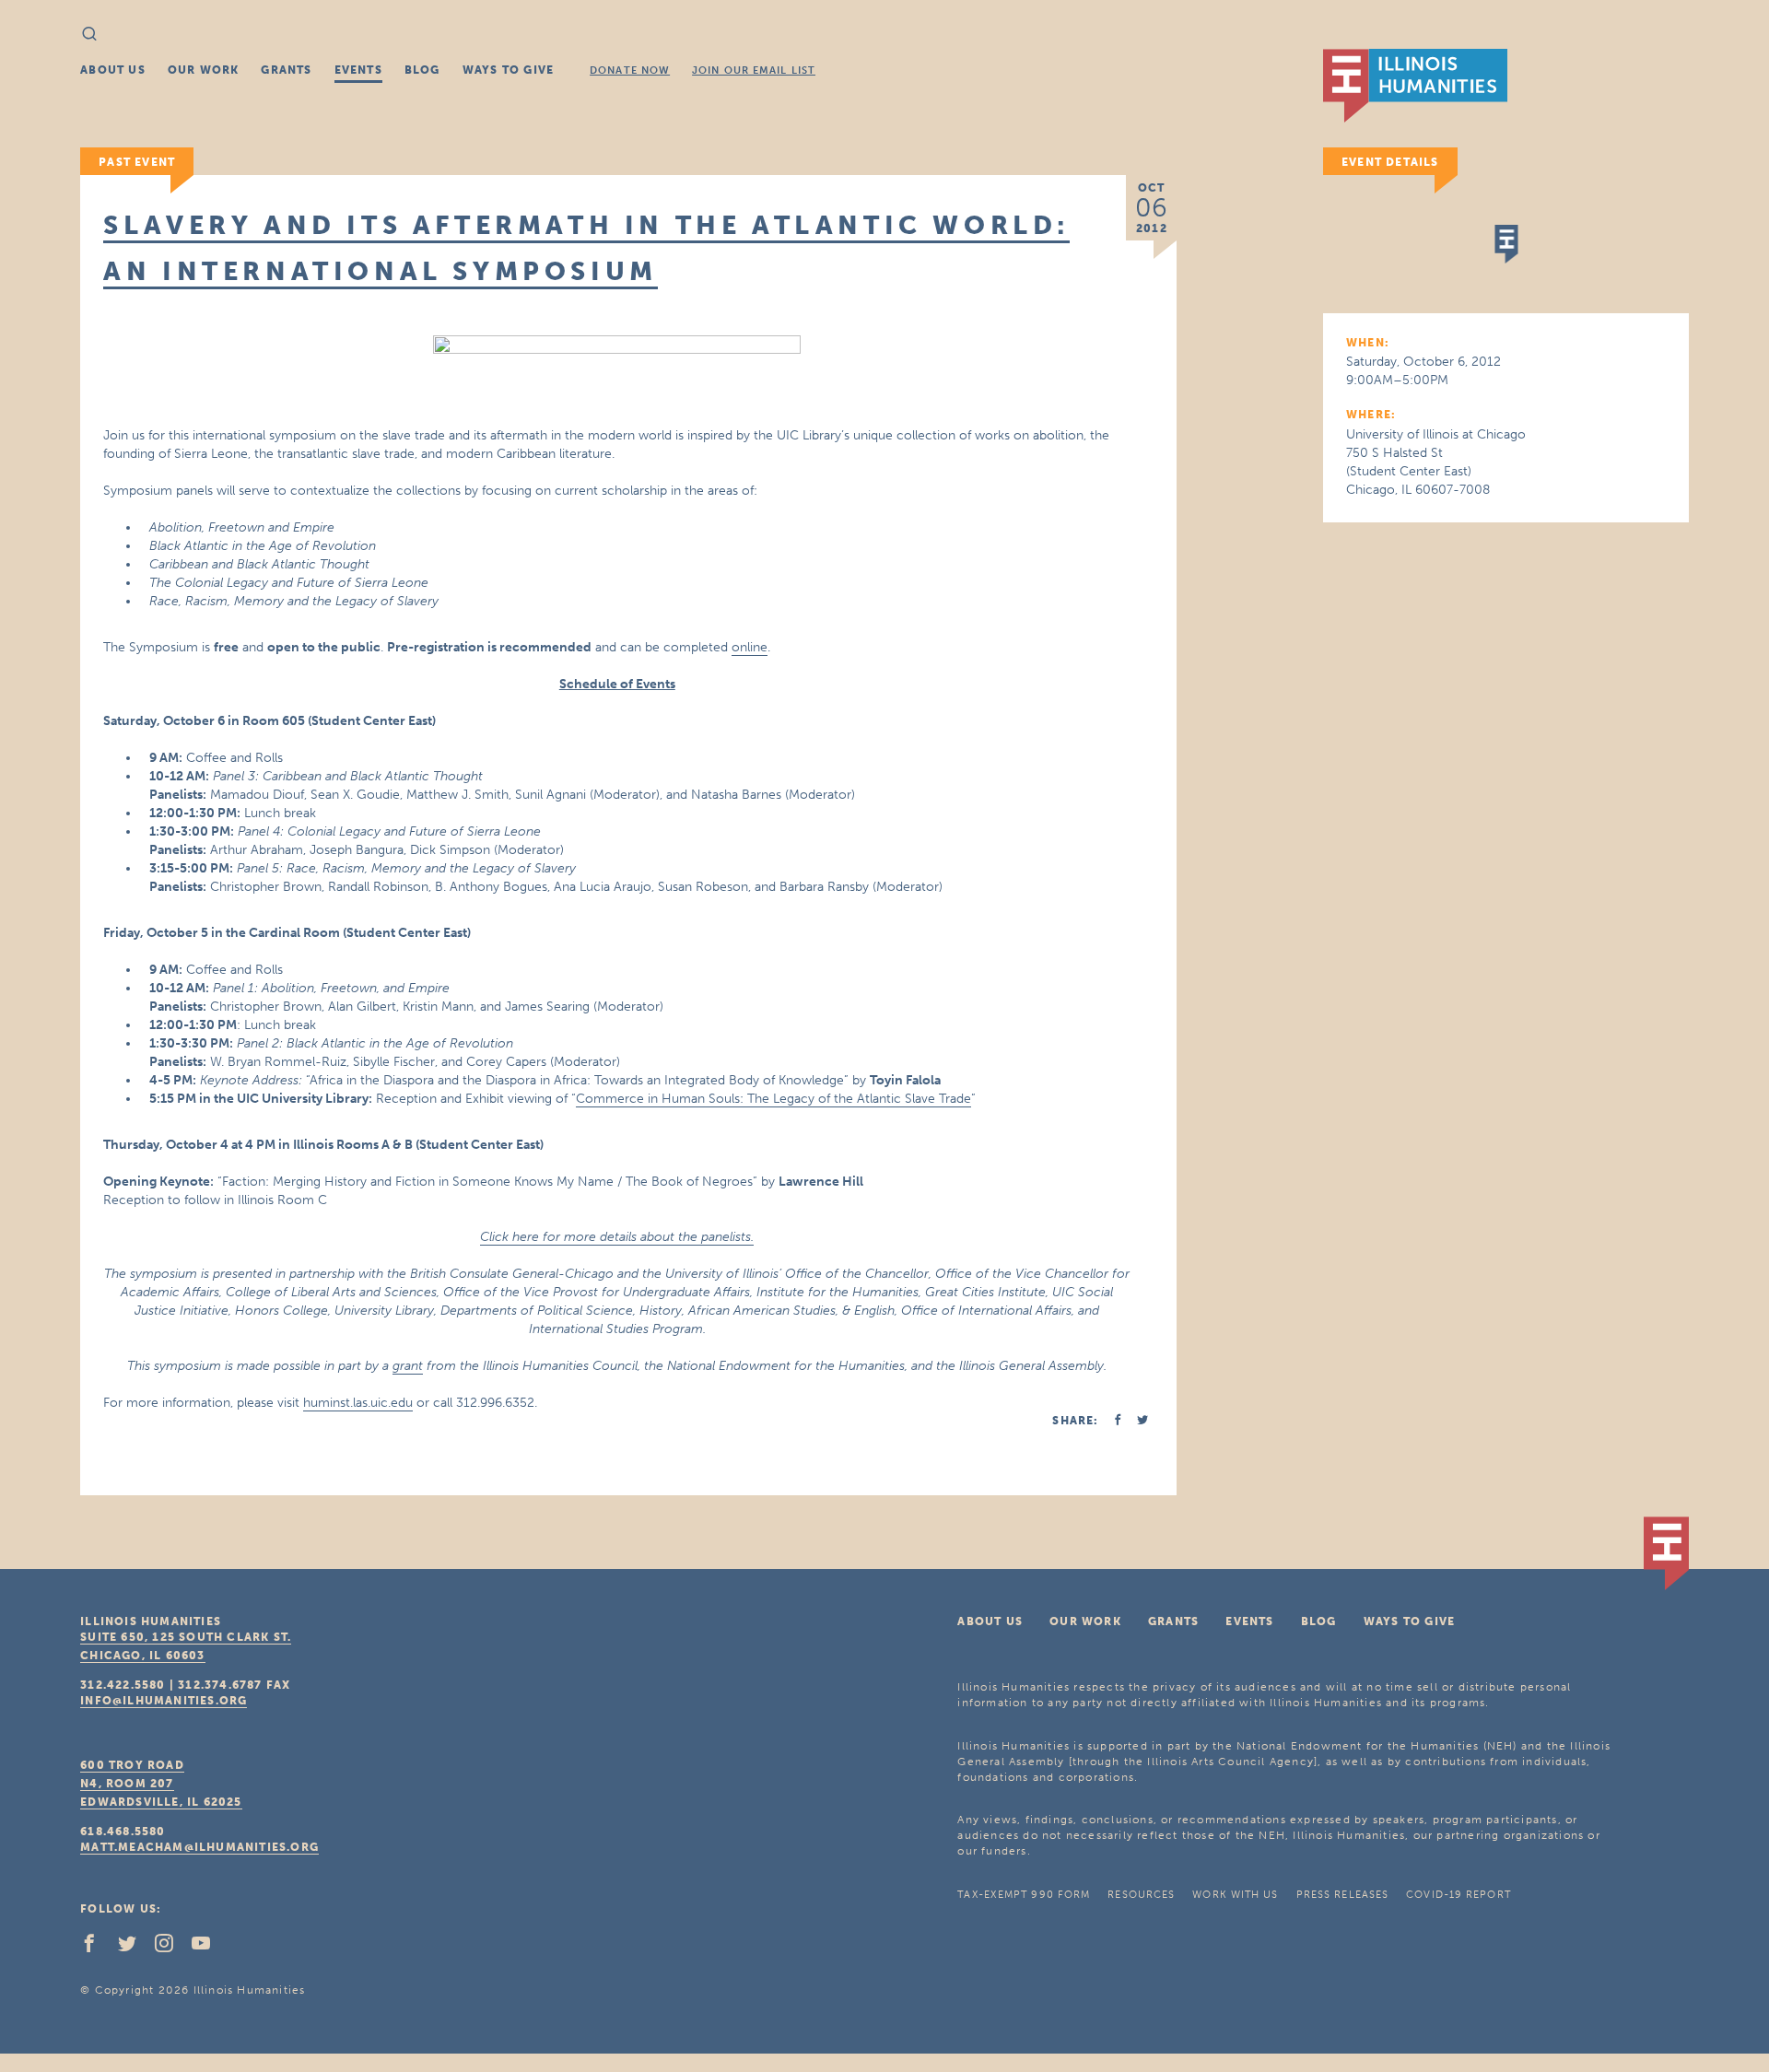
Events (358, 70)
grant (408, 1366)
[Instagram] (171, 1948)
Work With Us (1235, 1895)
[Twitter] (135, 1948)
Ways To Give (508, 70)
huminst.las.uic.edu (358, 1403)
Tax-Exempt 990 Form (1024, 1895)
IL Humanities (1415, 86)
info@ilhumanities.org (164, 1701)
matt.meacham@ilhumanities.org (199, 1847)
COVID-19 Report (1459, 1895)
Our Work (204, 70)
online (750, 647)
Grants (286, 70)
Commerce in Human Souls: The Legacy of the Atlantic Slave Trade (773, 1099)
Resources (1141, 1895)
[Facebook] (97, 1948)
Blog (422, 70)
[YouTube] (208, 1948)
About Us (113, 70)
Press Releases (1342, 1895)
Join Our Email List (754, 70)
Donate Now (630, 70)
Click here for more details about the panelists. (617, 1237)
